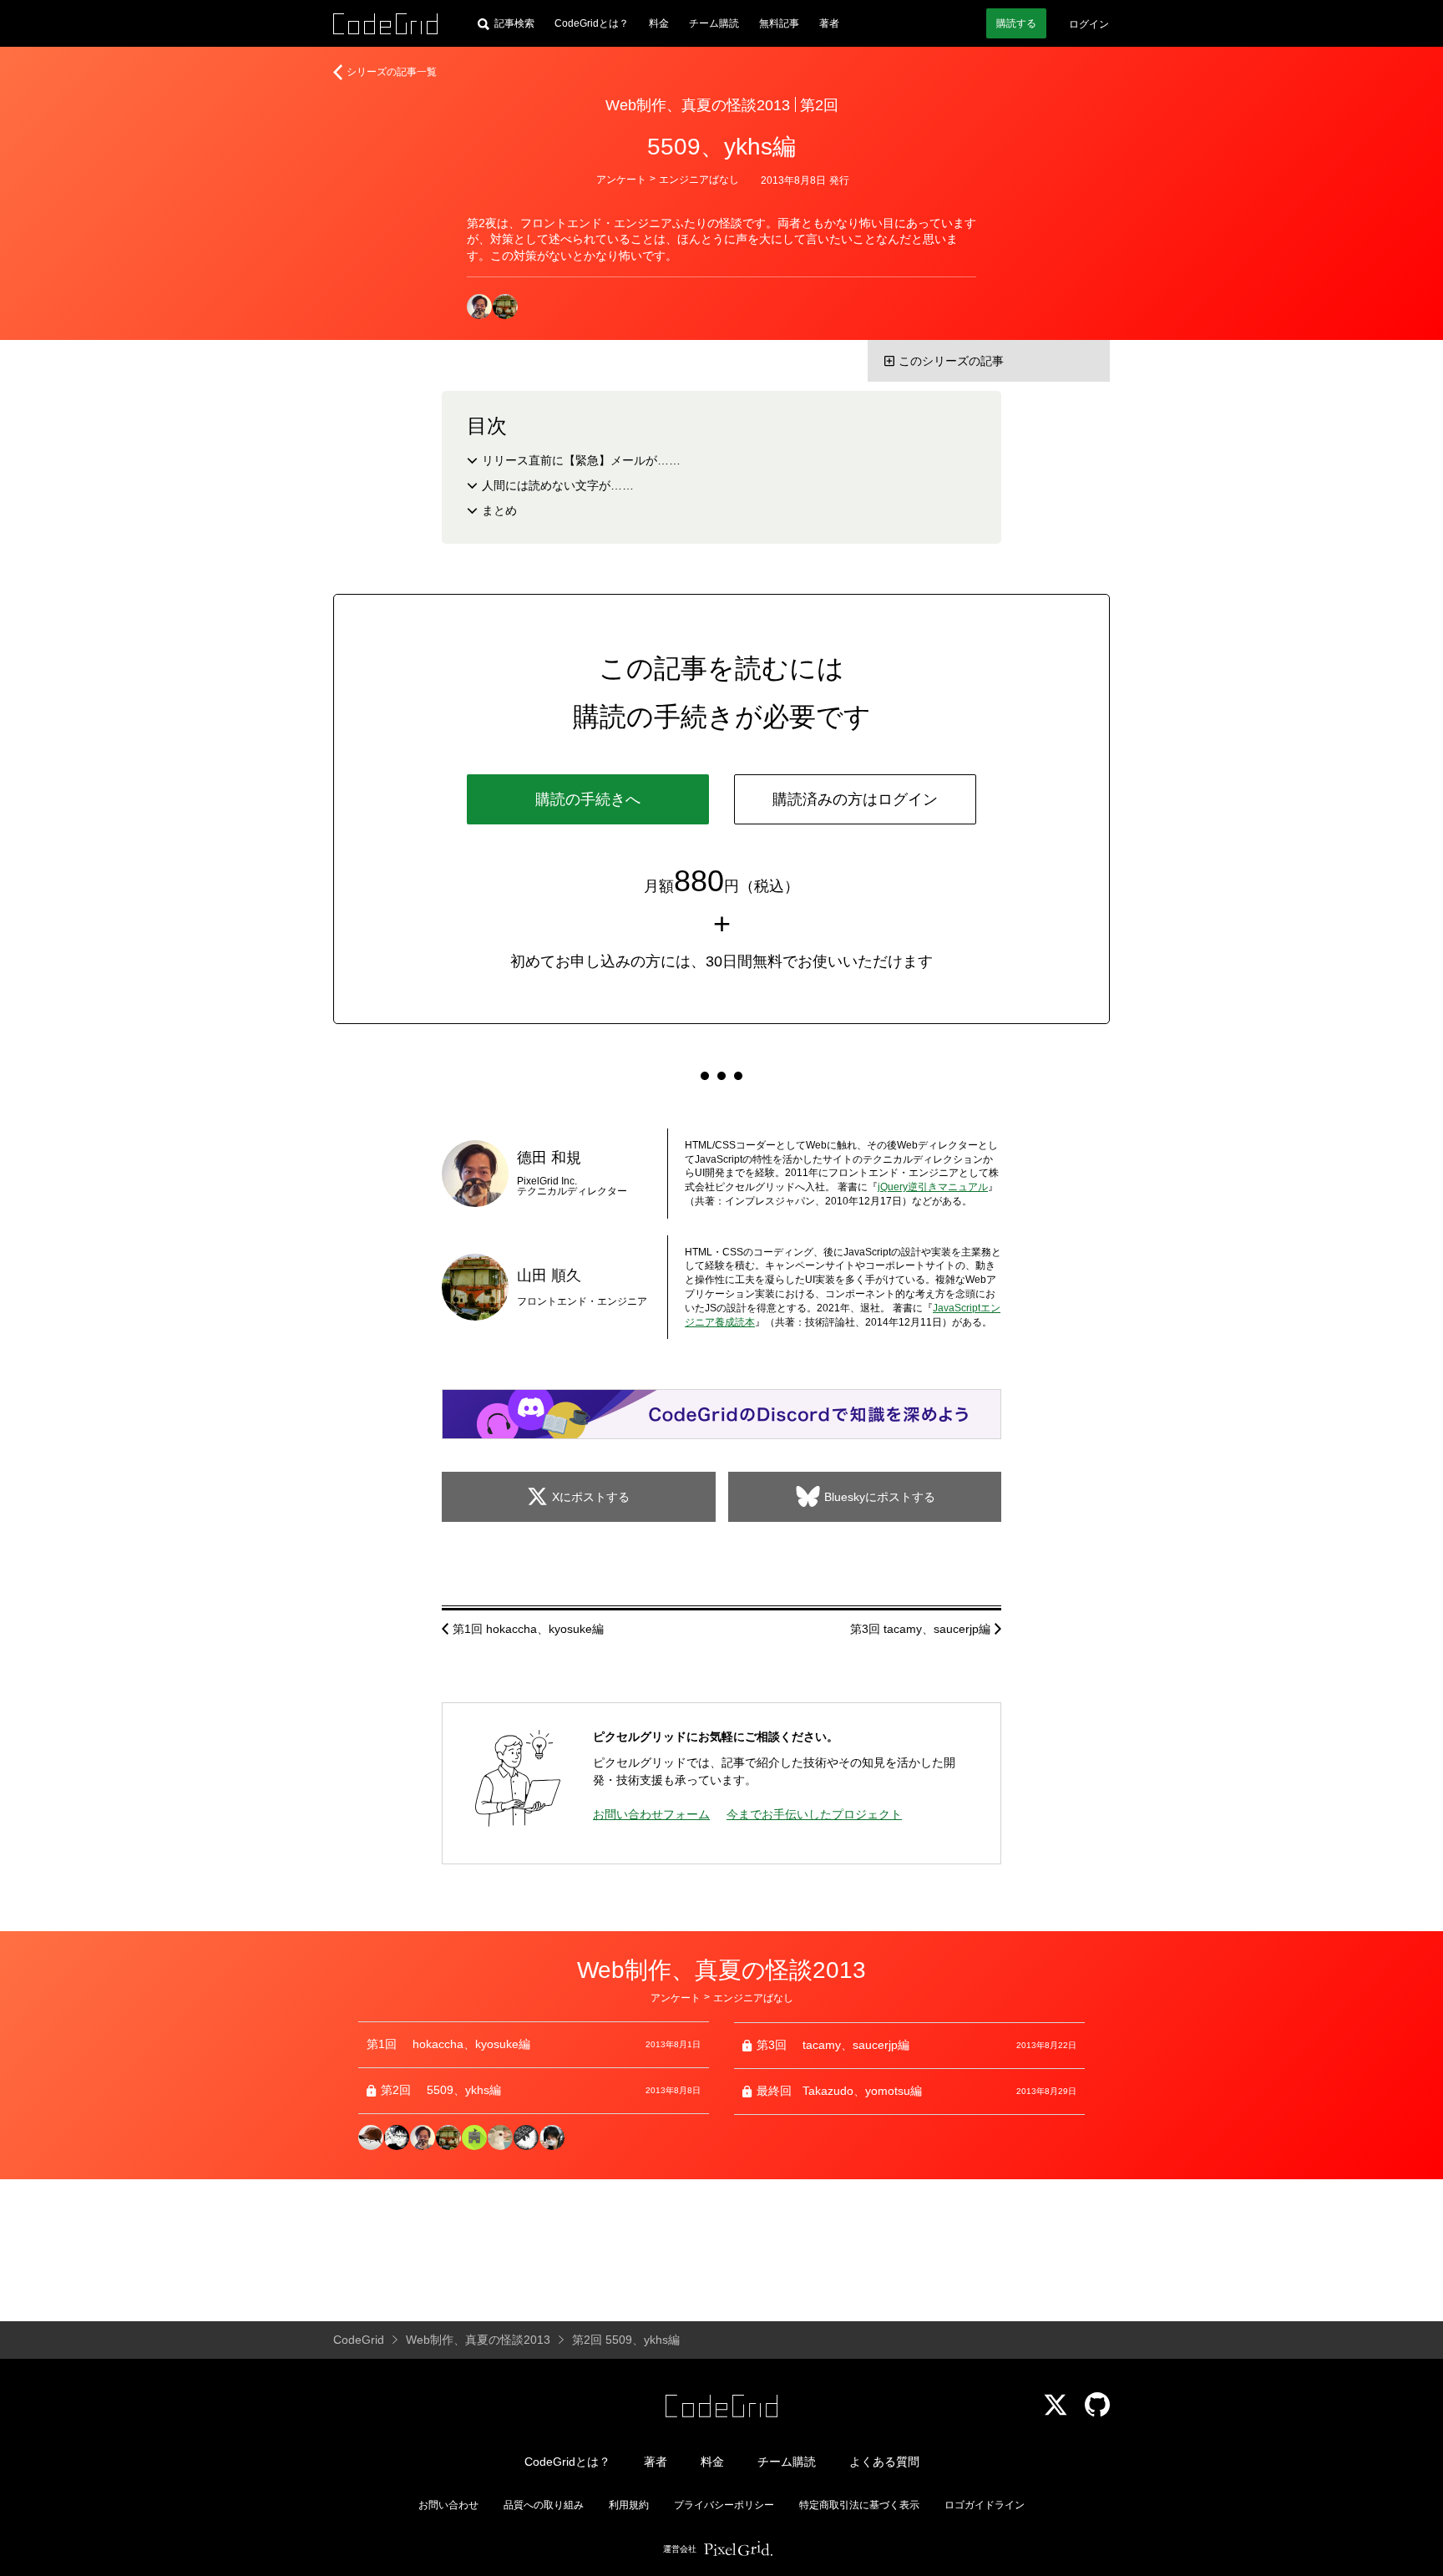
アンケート (621, 180)
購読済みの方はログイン (855, 799)
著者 (829, 23)
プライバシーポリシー (724, 2505)
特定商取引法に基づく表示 (859, 2505)
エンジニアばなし (699, 180)
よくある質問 (884, 2462)
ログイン (1089, 24)
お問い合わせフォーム (651, 1814)
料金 (659, 23)
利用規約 (629, 2505)
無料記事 (779, 23)
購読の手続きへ (588, 799)
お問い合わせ (448, 2505)
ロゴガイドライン (985, 2505)
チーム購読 (714, 23)
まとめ (499, 510)
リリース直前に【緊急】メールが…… (581, 460)
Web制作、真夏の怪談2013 (698, 105)
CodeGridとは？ (592, 23)
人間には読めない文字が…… (558, 485)
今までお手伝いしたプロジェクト (814, 1814)
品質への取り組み (544, 2505)
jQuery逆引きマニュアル (933, 1187)
